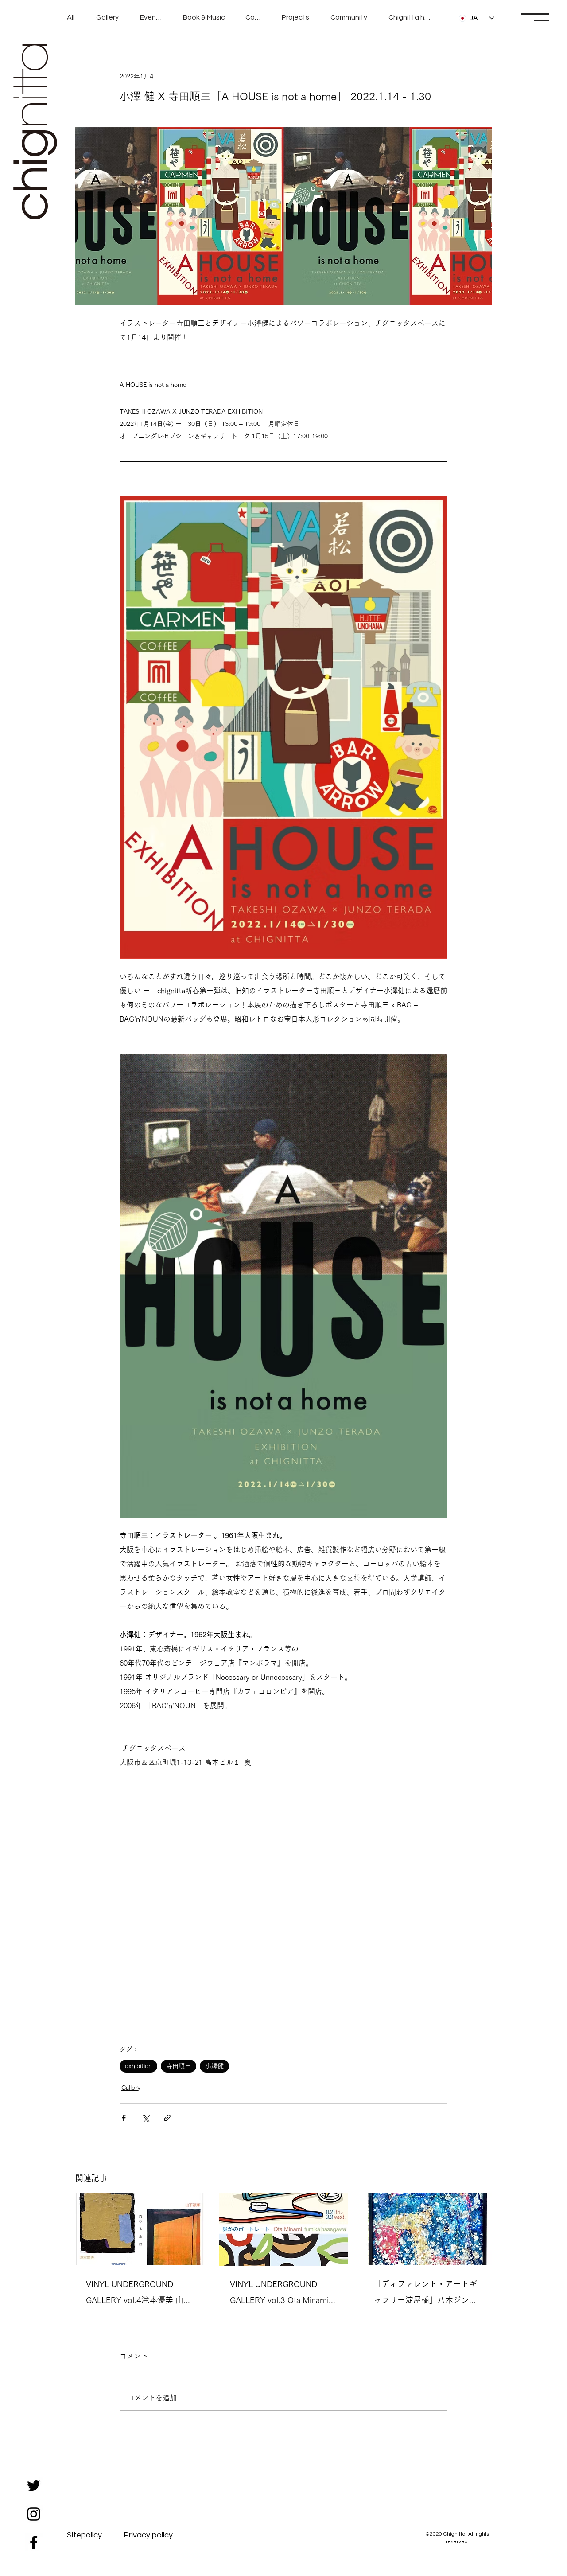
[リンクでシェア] (167, 2118)
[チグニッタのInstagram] (34, 2514)
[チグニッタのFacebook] (34, 2542)
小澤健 (214, 2066)
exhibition (138, 2066)
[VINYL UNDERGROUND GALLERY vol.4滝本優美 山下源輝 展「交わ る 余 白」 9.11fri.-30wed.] (140, 2229)
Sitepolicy (84, 2535)
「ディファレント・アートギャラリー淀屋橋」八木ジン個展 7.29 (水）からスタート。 (425, 2294)
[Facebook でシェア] (124, 2118)
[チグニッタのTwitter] (34, 2486)
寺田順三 (179, 2066)
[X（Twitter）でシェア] (146, 2118)
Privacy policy (148, 2535)
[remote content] (283, 1903)
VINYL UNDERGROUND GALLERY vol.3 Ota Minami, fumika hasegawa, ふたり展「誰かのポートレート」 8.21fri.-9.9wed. (280, 2294)
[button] (535, 17)
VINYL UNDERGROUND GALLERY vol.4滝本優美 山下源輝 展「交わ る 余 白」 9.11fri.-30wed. (139, 2294)
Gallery (131, 2088)
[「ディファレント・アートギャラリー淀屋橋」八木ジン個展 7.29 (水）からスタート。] (427, 2229)
